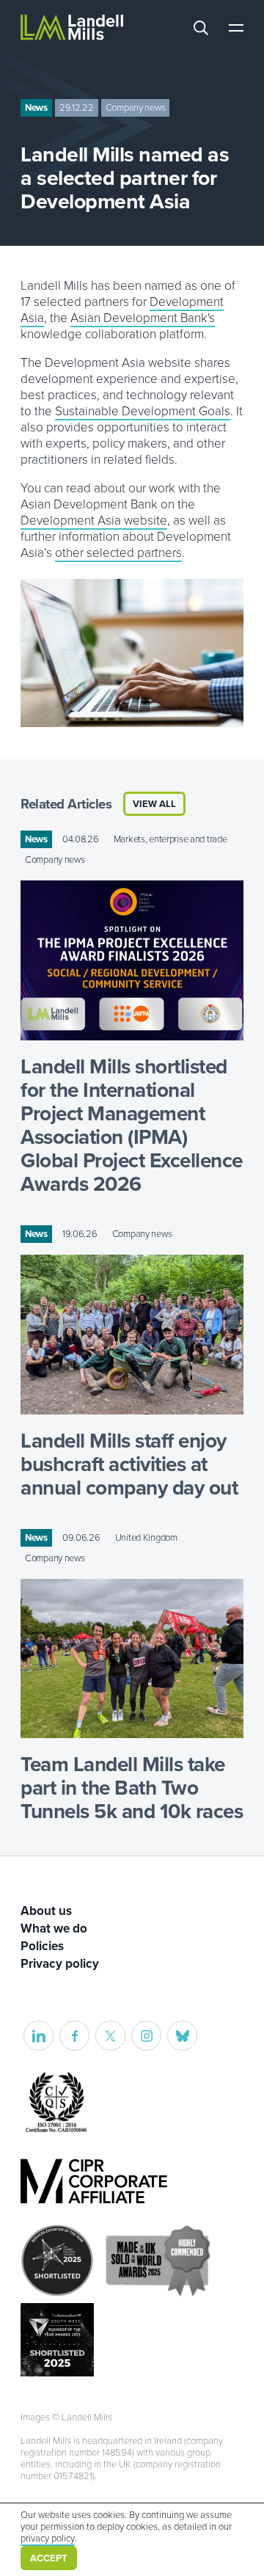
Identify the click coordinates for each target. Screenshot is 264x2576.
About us (46, 1911)
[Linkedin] (38, 2036)
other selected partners (118, 553)
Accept (49, 2558)
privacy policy (48, 2539)
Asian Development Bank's (143, 318)
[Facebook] (74, 2036)
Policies (42, 1946)
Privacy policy (60, 1964)
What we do (54, 1929)
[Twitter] (110, 2036)
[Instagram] (146, 2036)
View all (154, 804)
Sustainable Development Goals (143, 411)
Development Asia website (94, 521)
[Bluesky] (182, 2036)
